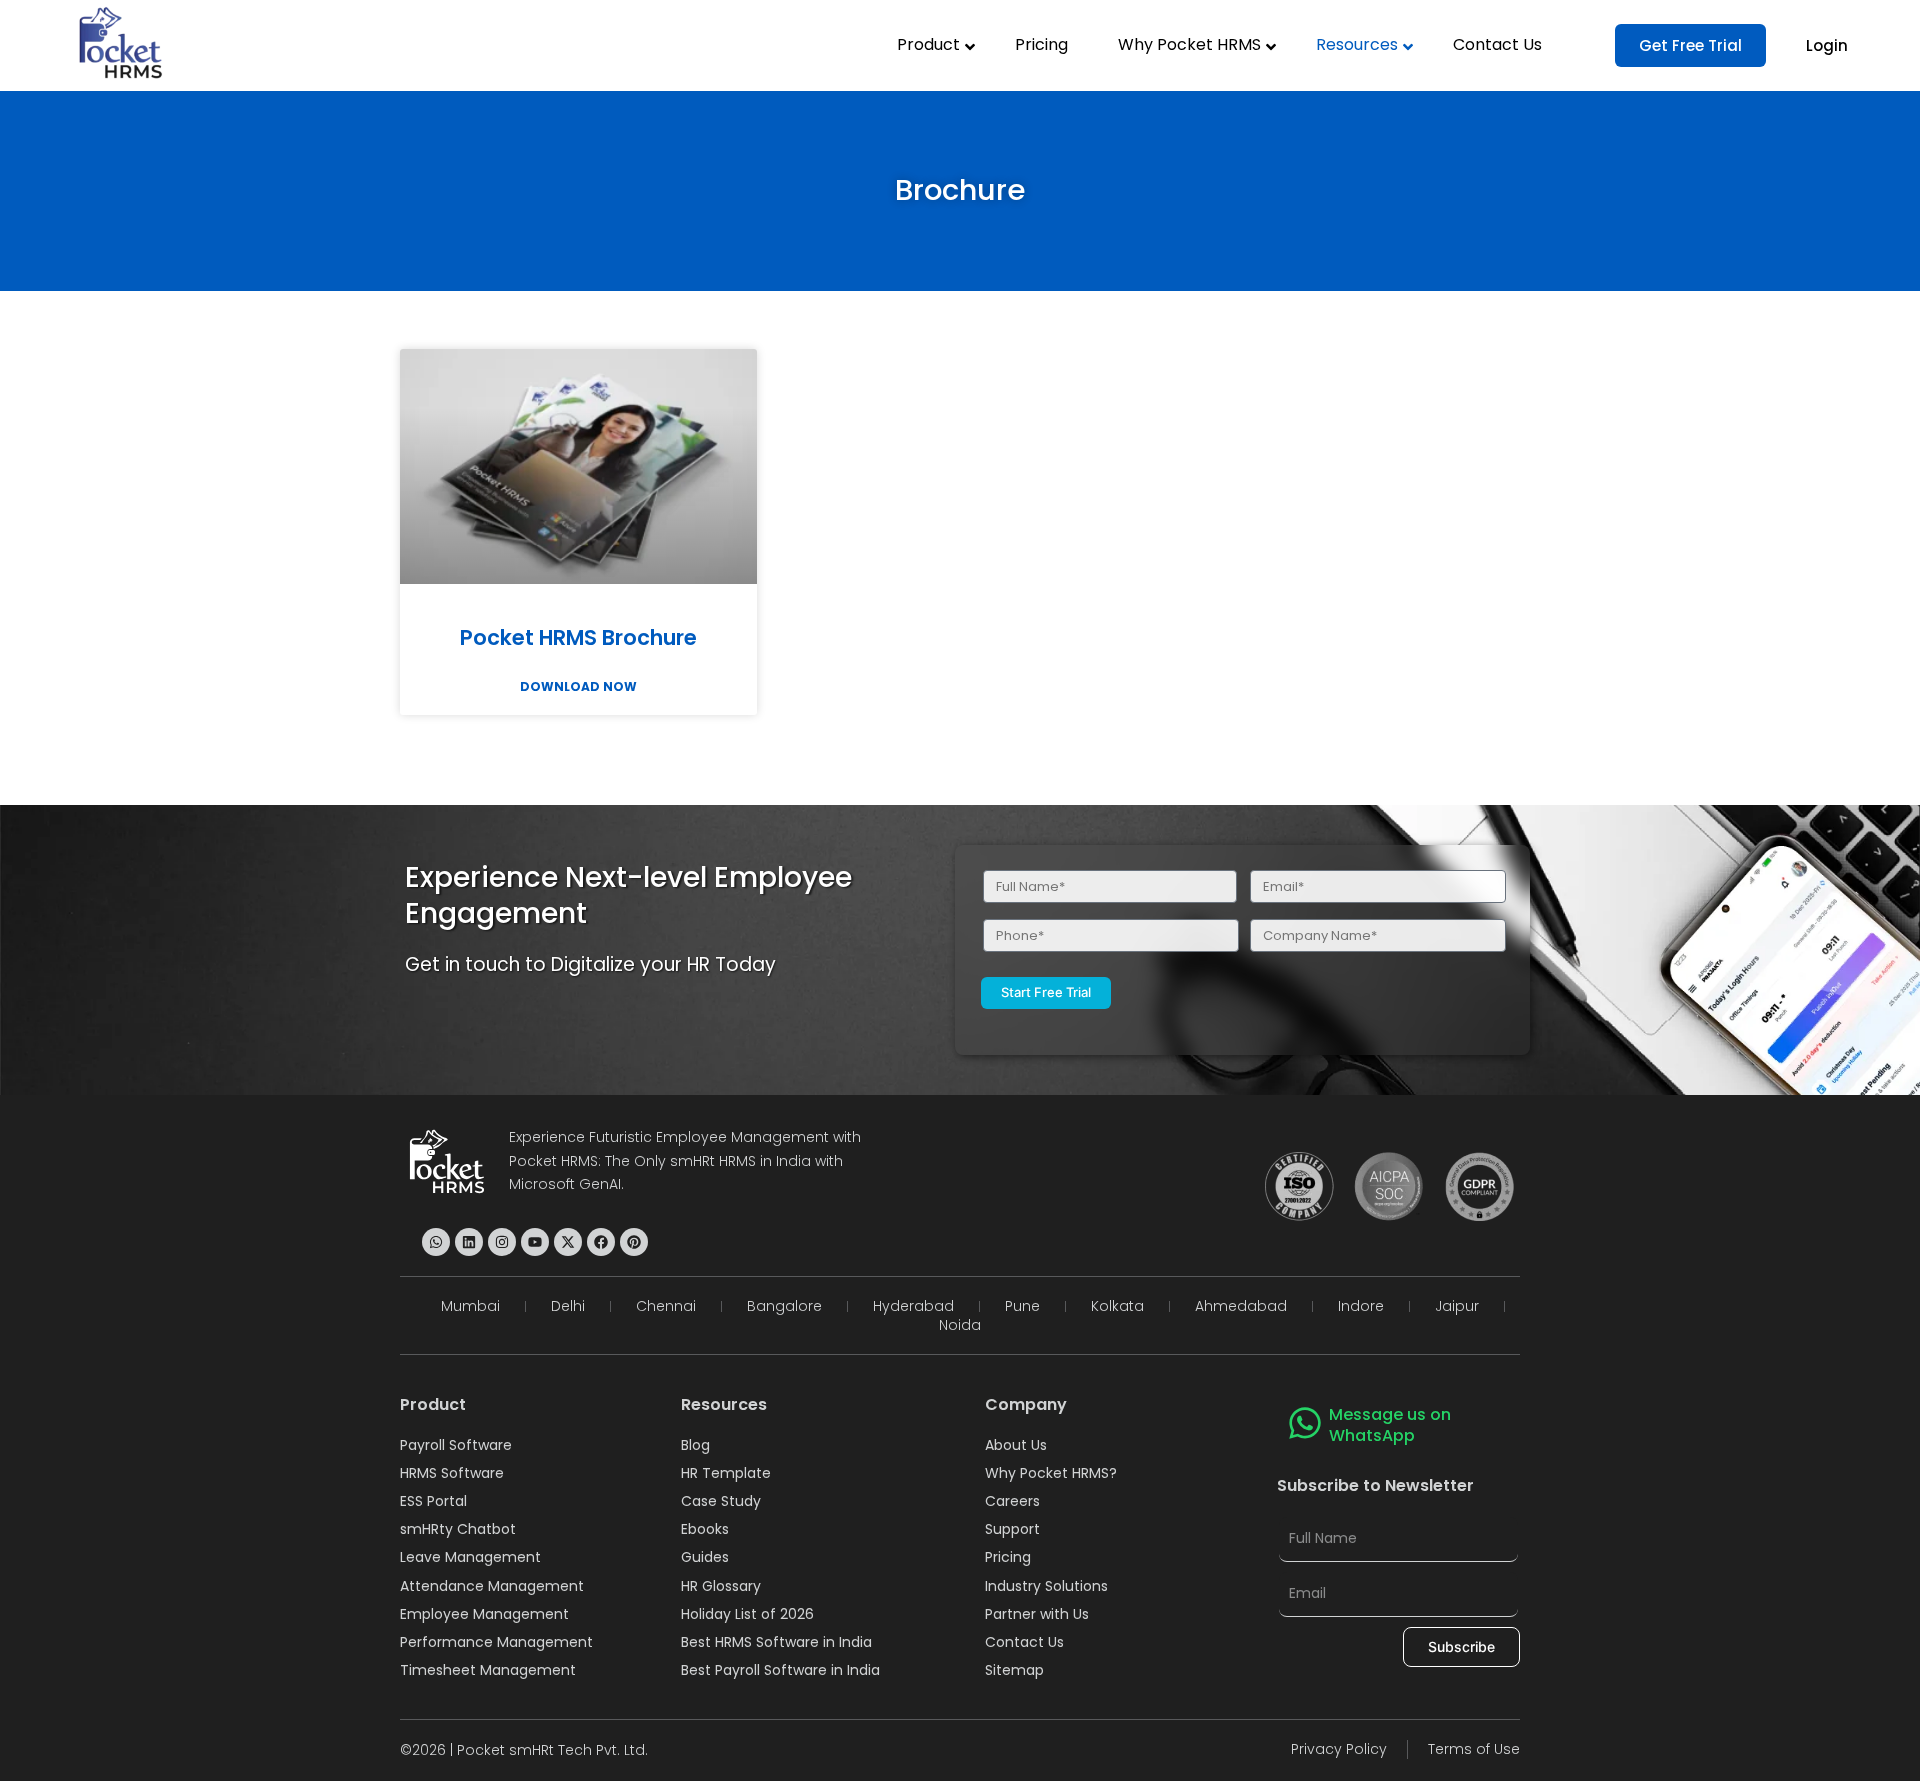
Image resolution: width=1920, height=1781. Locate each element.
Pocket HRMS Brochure (578, 637)
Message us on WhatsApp (1390, 1425)
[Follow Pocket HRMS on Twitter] (568, 1242)
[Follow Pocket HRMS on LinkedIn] (469, 1242)
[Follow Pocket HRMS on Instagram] (502, 1242)
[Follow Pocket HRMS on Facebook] (601, 1242)
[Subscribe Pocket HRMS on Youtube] (535, 1242)
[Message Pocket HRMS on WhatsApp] (436, 1242)
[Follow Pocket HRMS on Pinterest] (634, 1242)
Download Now (578, 687)
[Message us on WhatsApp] (1305, 1423)
